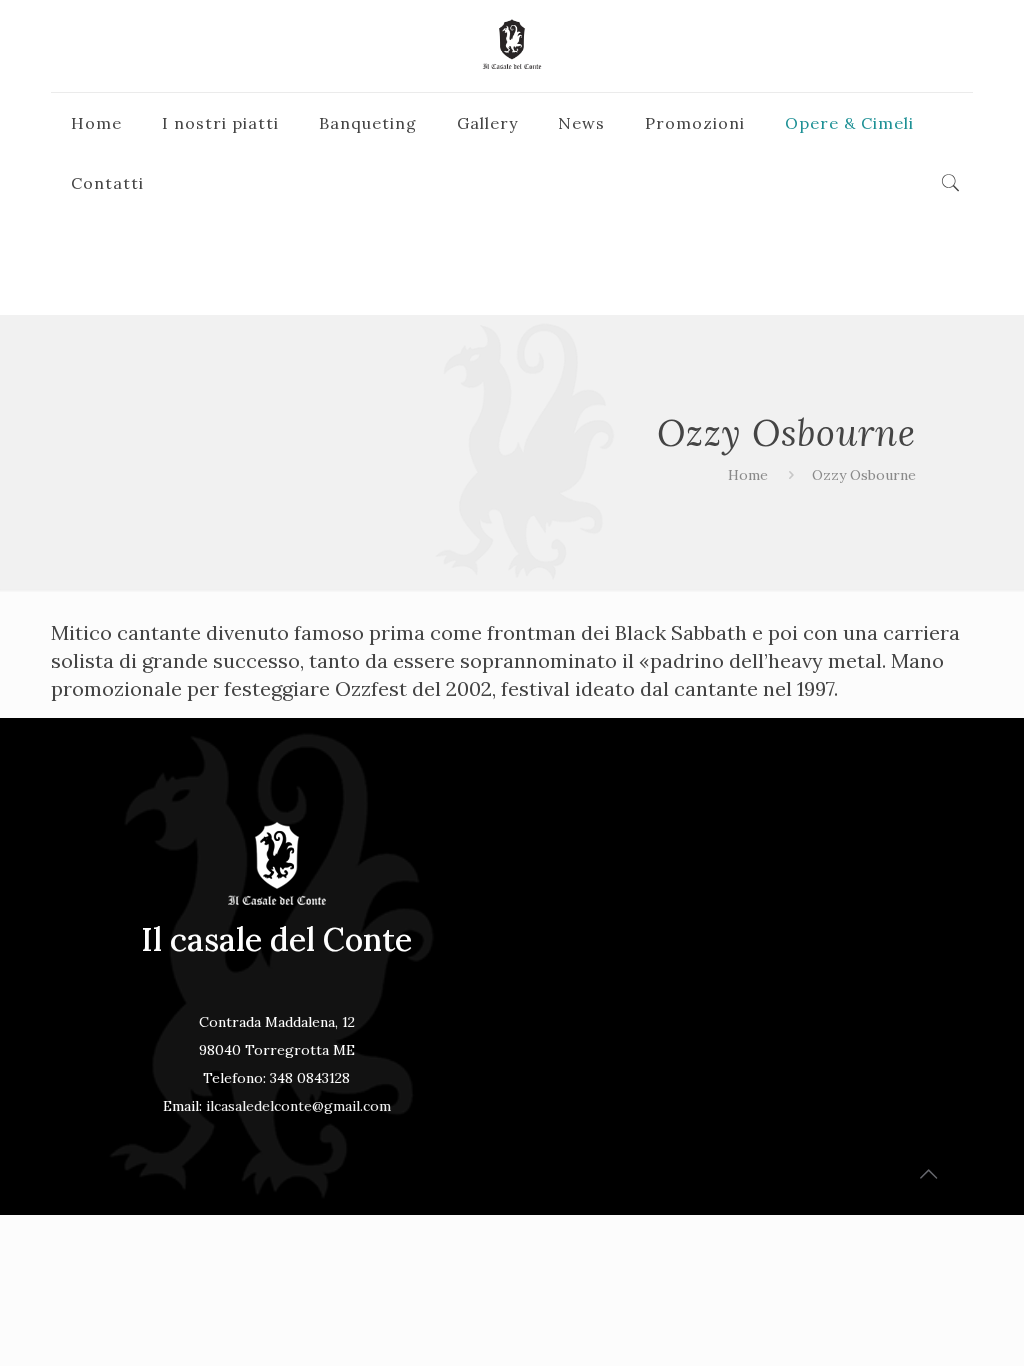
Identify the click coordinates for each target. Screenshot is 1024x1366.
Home (748, 475)
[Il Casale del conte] (512, 46)
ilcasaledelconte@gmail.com (298, 1106)
